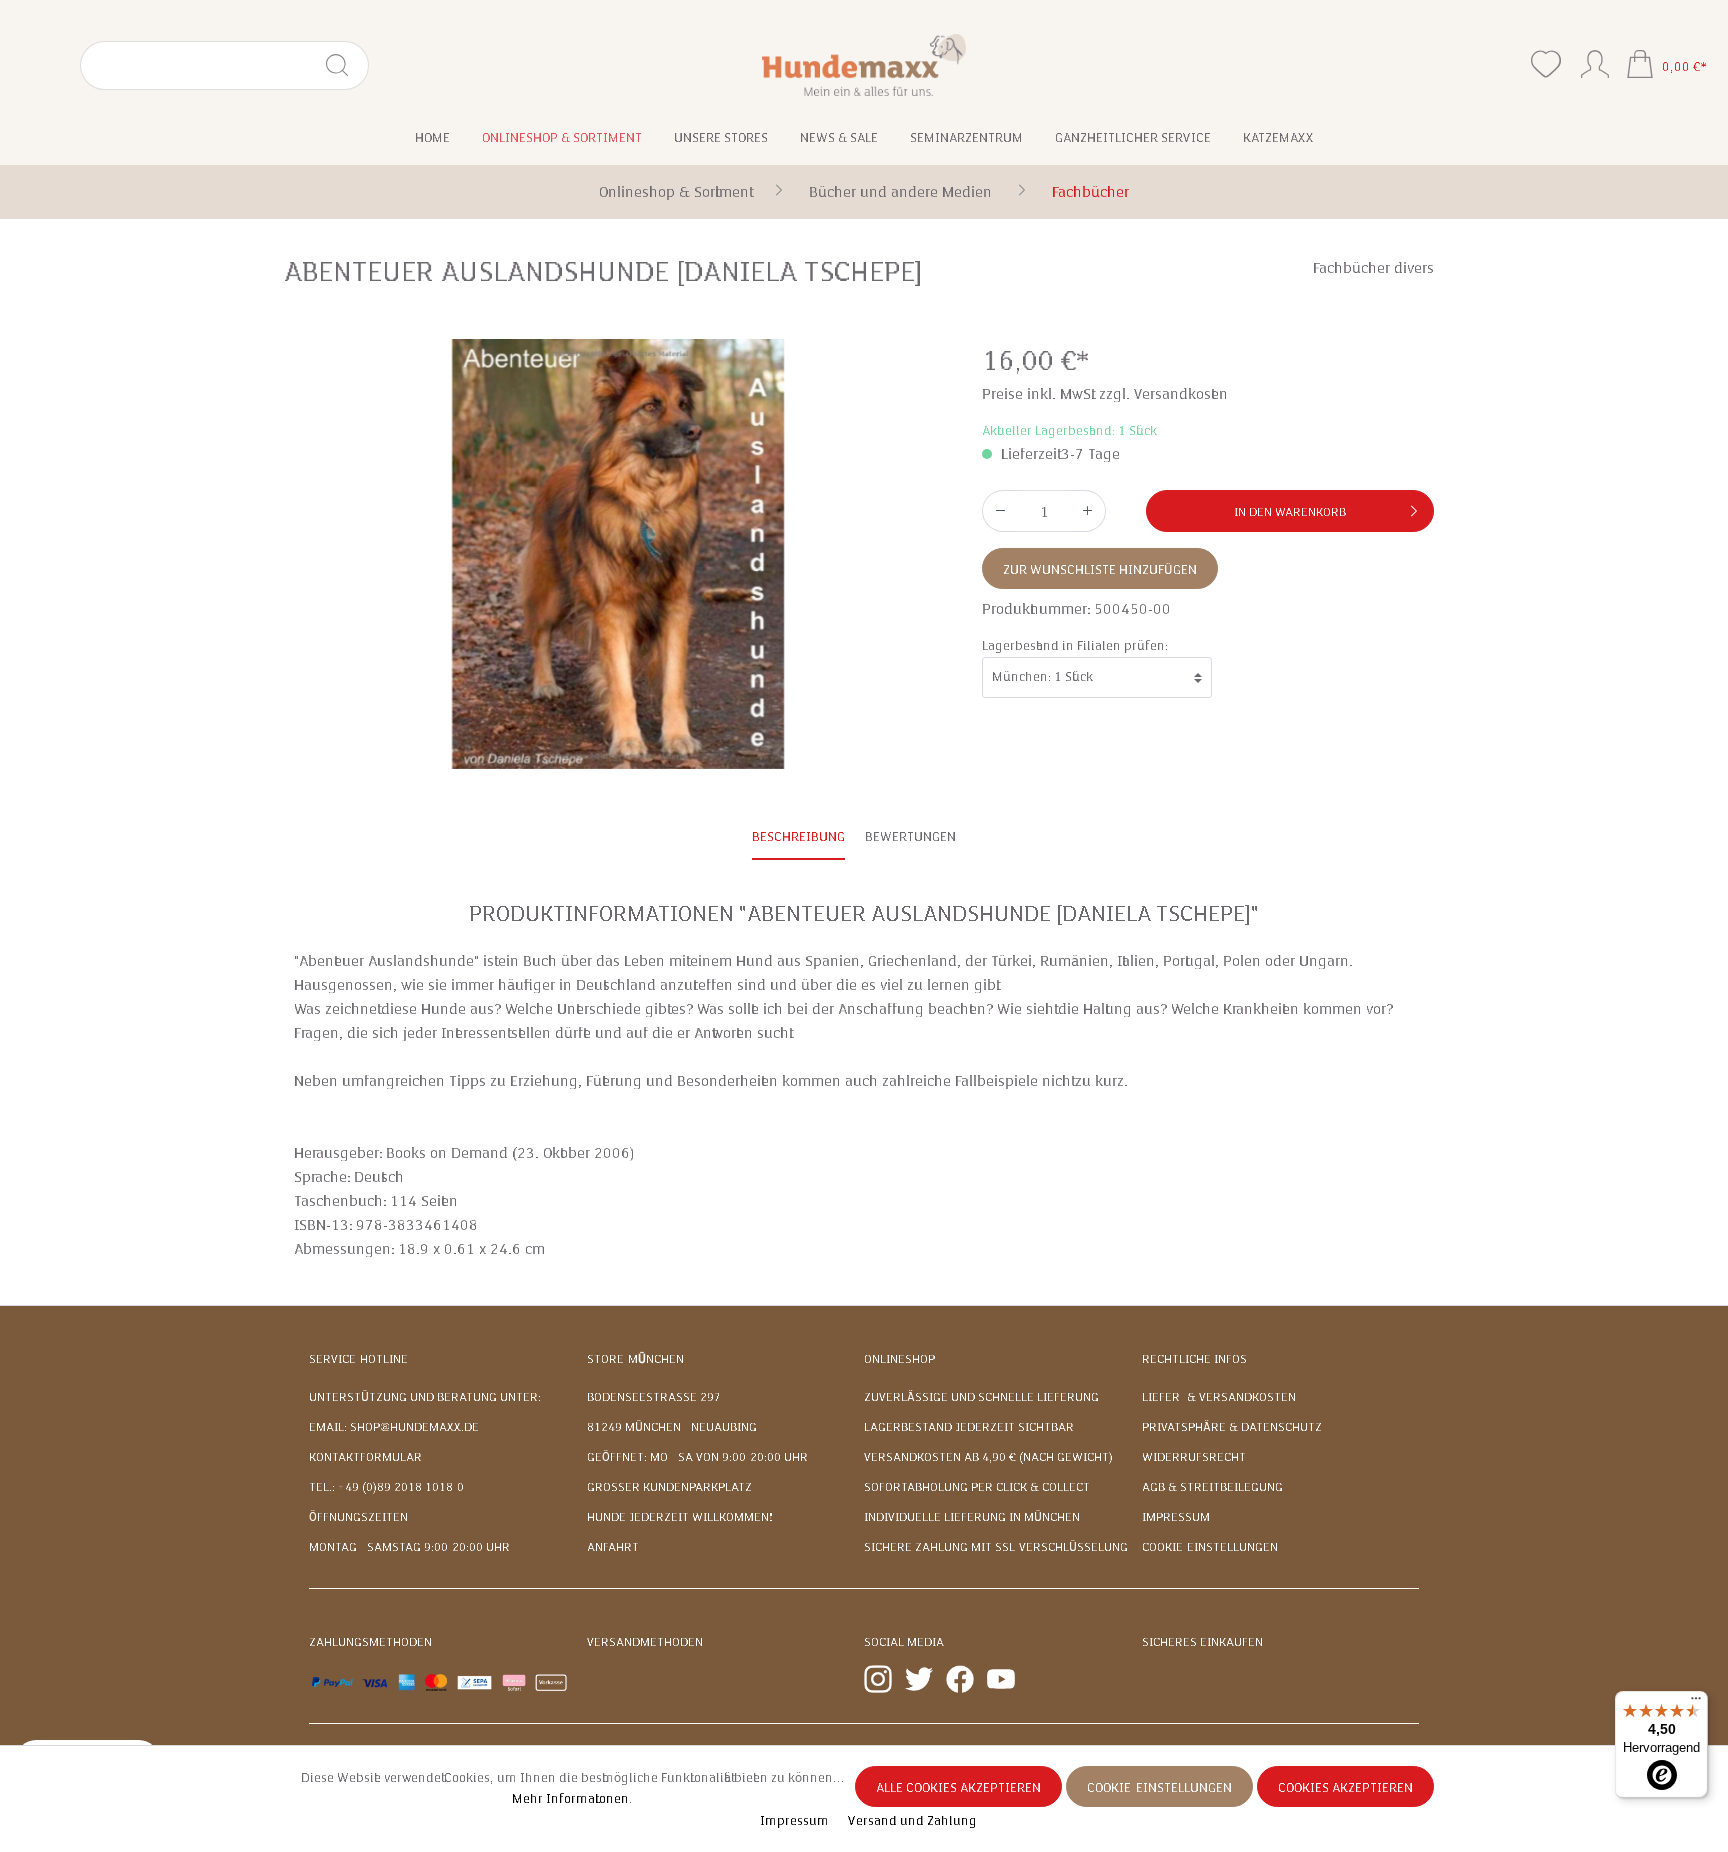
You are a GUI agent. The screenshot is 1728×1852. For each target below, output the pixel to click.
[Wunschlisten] (1546, 64)
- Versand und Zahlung (908, 1821)
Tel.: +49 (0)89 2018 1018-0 (386, 1487)
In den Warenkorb (1290, 512)
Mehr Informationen (570, 1799)
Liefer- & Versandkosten (1219, 1397)
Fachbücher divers (1373, 268)
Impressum (1176, 1517)
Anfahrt (613, 1547)
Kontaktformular (365, 1457)
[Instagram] (878, 1678)
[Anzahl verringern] (1000, 511)
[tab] (798, 838)
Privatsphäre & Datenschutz (1232, 1427)
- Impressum (792, 1821)
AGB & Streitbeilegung (1212, 1487)
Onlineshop (899, 1359)
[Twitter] (919, 1678)
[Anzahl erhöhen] (1088, 511)
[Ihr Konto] (1595, 60)
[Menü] (1696, 1703)
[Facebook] (960, 1678)
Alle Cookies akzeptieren (958, 1788)
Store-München (635, 1359)
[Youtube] (1001, 1678)
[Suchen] (345, 65)
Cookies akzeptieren (1345, 1788)
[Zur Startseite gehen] (864, 64)
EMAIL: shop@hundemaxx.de (394, 1427)
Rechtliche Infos (1194, 1359)
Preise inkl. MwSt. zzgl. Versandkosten (1105, 394)
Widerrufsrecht (1194, 1457)
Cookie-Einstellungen (1210, 1547)
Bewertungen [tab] (910, 837)
